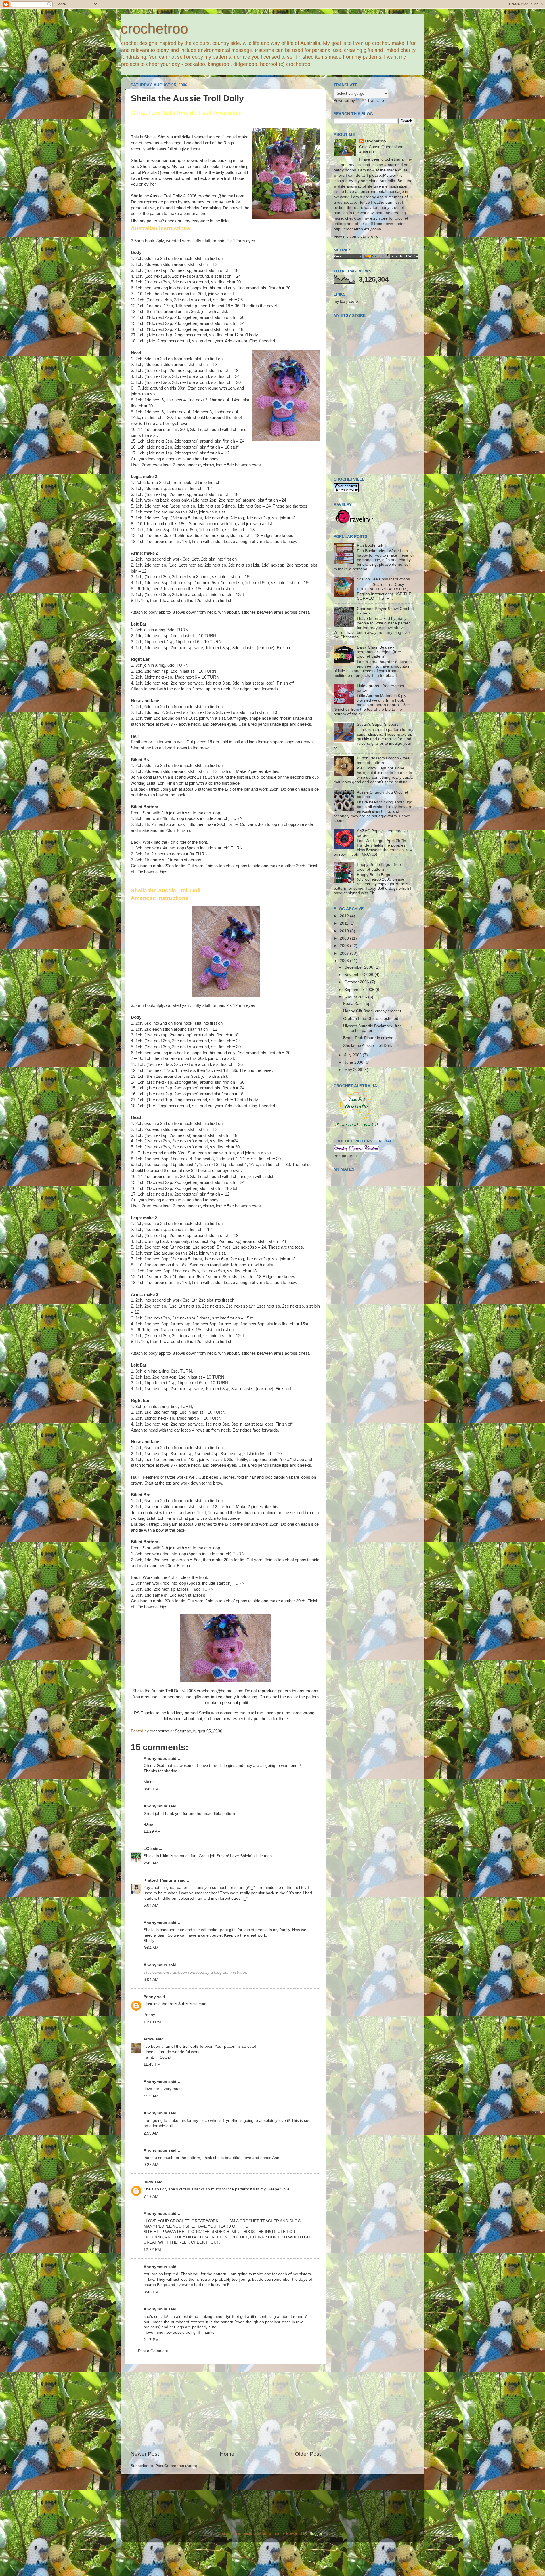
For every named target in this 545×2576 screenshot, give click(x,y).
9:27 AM (151, 2165)
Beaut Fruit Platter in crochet (369, 1038)
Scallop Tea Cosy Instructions (383, 579)
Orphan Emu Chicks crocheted (371, 1019)
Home (227, 2454)
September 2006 (360, 990)
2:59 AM (151, 2133)
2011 (345, 923)
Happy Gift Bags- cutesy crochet (372, 1011)
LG (146, 1849)
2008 (345, 946)
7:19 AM (151, 2197)
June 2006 (354, 1062)
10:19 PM (152, 2022)
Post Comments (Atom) (176, 2466)
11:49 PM (152, 2064)
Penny (150, 1997)
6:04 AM (151, 1905)
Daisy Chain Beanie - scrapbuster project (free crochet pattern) (379, 652)
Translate (376, 101)
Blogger (315, 2534)
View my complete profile (356, 236)
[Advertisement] (226, 2407)
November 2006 (359, 975)
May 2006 (354, 1070)
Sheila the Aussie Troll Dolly (368, 1046)
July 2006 (354, 1055)
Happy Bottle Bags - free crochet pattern (379, 867)
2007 (345, 953)
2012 (345, 916)
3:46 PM (151, 2292)
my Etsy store (346, 301)
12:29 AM (152, 1831)
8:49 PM (151, 1789)
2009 (345, 938)
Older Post (308, 2454)
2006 (345, 961)
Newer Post (145, 2454)
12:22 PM (152, 2250)
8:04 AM (151, 1948)
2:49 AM (151, 1863)
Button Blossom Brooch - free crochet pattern (383, 760)
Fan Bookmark (370, 545)
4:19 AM (151, 2096)
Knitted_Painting (160, 1880)
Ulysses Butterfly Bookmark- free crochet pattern (373, 1028)
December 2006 (359, 967)
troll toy (300, 1888)
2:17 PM (151, 2340)
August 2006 (356, 997)
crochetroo (154, 29)
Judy (148, 2182)
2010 (345, 931)
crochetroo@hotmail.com (221, 196)
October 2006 (357, 982)
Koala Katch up (357, 1004)
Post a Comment (153, 2351)
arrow (149, 2039)
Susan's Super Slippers (378, 724)
